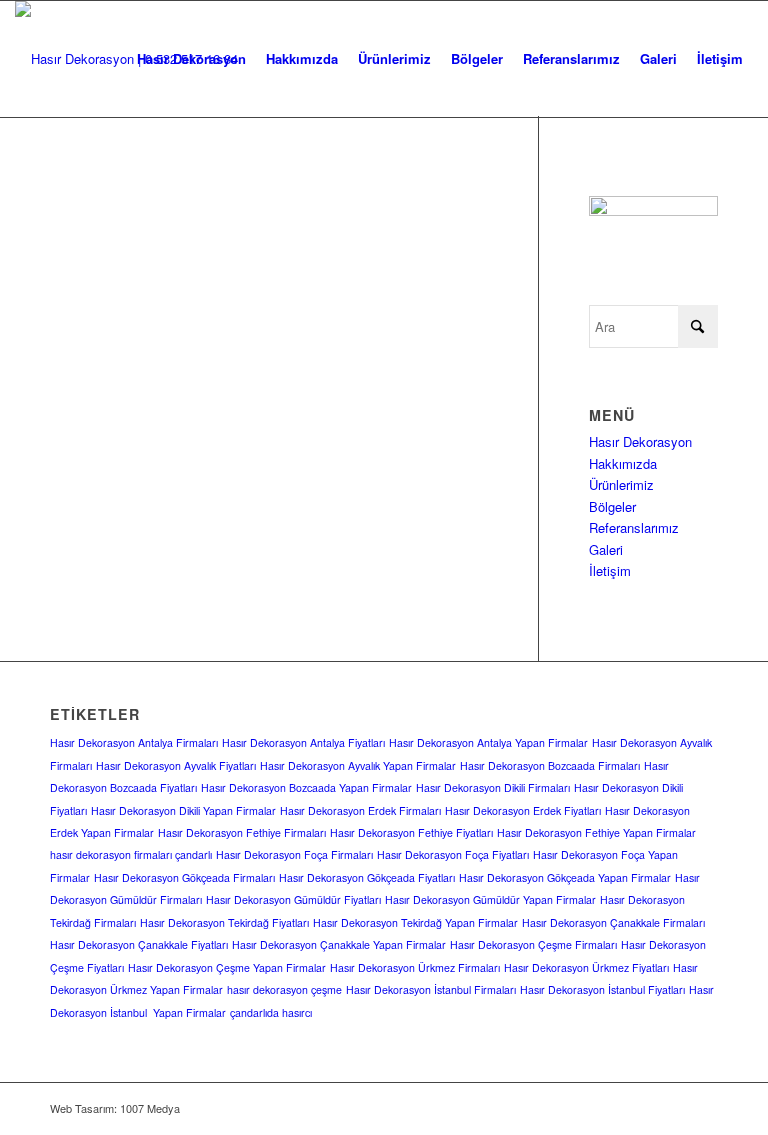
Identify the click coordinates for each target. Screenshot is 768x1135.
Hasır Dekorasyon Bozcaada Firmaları (550, 765)
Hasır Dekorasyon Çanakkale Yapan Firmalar (339, 944)
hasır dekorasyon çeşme (284, 989)
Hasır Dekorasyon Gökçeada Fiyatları (367, 877)
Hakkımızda (623, 463)
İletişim (610, 570)
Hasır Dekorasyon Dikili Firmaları (493, 787)
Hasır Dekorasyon (640, 441)
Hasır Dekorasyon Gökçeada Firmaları (184, 877)
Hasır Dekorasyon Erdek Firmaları (360, 810)
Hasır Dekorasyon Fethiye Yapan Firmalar (596, 832)
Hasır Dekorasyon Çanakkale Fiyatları (139, 944)
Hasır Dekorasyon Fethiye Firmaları (242, 832)
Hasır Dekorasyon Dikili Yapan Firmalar (183, 810)
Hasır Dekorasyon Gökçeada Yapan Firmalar (565, 877)
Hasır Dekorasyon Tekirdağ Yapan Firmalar (415, 922)
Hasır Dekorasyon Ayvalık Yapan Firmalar (358, 765)
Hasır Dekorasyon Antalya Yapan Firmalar (488, 742)
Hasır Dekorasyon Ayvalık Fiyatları (176, 765)
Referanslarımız (634, 527)
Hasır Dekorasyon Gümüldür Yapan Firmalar (490, 899)
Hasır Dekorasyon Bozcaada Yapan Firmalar (306, 787)
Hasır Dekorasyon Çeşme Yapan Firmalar (227, 967)
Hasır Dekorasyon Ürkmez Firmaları (415, 967)
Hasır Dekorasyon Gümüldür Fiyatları (293, 899)
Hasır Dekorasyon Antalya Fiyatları (303, 742)
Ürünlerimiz (621, 484)
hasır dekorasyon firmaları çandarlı (131, 854)
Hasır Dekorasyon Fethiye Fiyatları (411, 832)
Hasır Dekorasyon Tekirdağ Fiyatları (224, 922)
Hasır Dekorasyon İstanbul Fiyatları (602, 989)
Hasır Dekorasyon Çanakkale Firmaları (613, 922)
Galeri (606, 549)
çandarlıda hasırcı (271, 1012)
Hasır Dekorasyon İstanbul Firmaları (431, 989)
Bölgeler (612, 506)
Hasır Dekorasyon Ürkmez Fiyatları (586, 967)
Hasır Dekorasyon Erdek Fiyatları (523, 810)
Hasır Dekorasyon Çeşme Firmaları (533, 944)
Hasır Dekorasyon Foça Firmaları (294, 854)
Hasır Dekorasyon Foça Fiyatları (453, 854)
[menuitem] (191, 59)
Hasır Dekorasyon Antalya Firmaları (134, 742)
